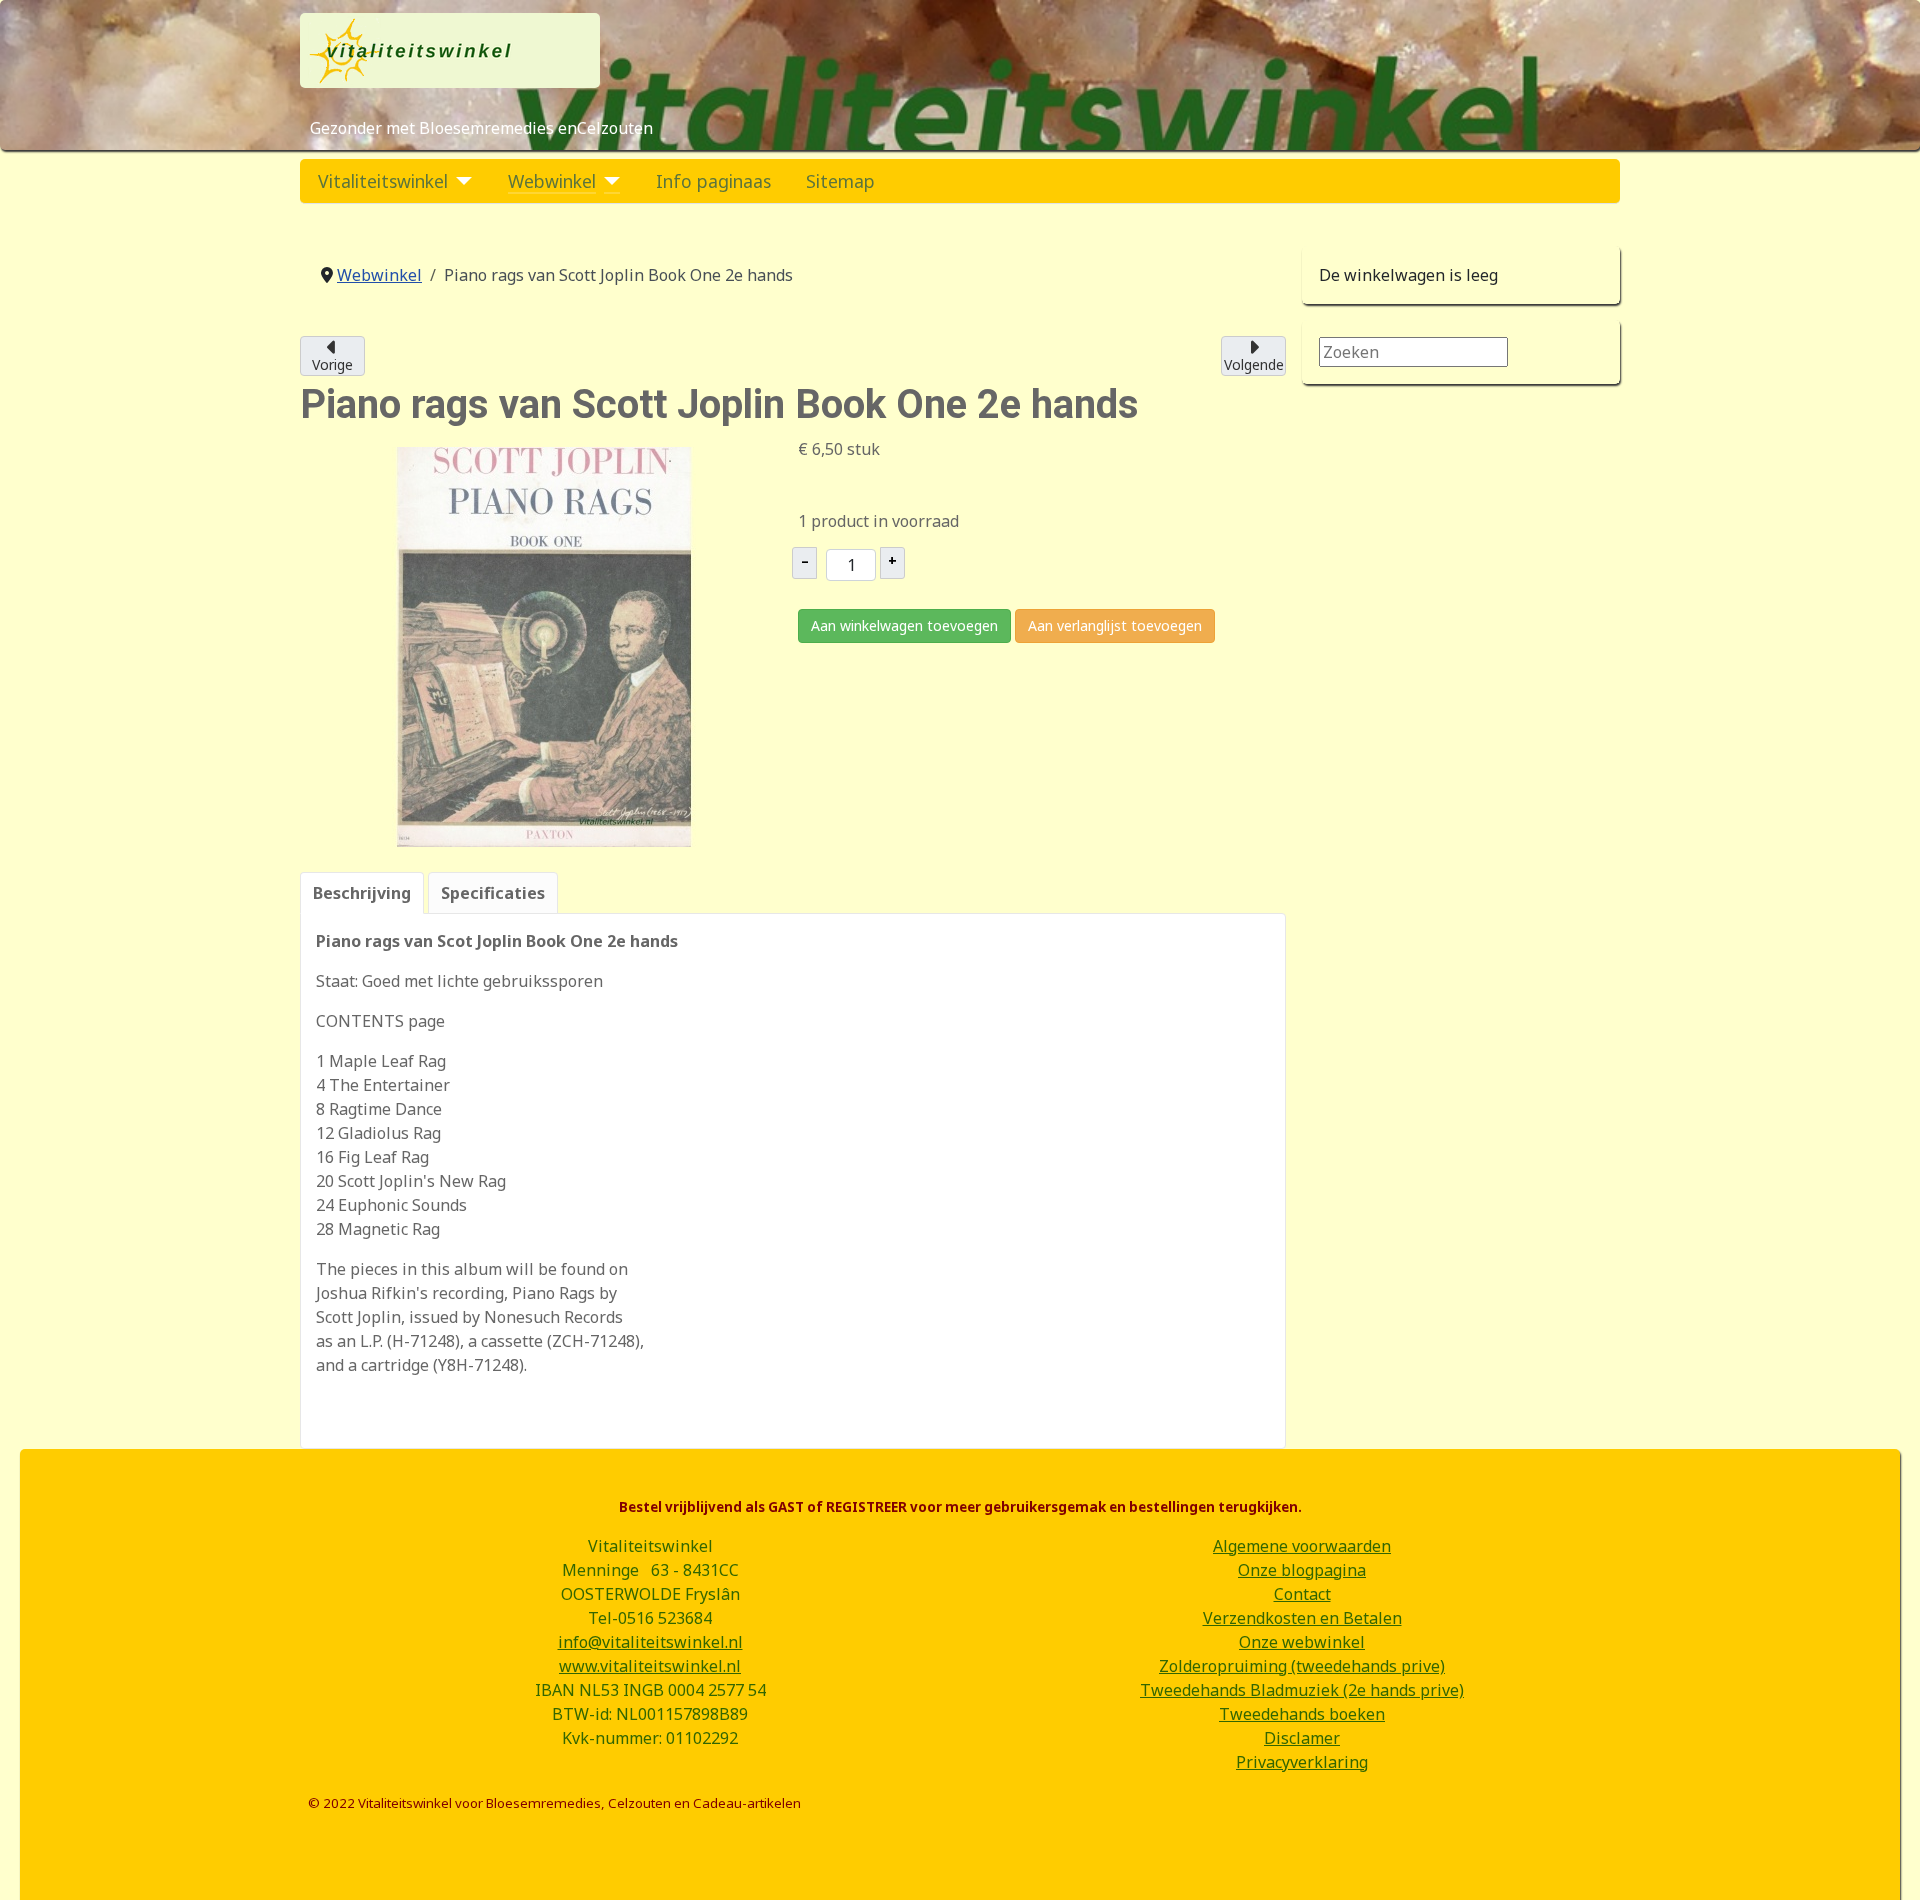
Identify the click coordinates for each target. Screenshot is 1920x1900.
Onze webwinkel (1302, 1642)
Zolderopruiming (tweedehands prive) (1302, 1666)
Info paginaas (713, 181)
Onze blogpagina (1302, 1570)
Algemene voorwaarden (1302, 1546)
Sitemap (840, 181)
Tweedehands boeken (1302, 1714)
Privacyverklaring (1302, 1762)
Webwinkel (552, 181)
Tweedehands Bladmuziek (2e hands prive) (1302, 1690)
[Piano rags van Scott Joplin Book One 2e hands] (544, 645)
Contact (1302, 1594)
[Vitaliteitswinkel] (460, 181)
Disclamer (1302, 1738)
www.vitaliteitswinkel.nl (650, 1666)
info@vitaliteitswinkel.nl (650, 1642)
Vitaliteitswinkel (383, 181)
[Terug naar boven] (1885, 1863)
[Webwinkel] (608, 181)
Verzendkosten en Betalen (1302, 1618)
